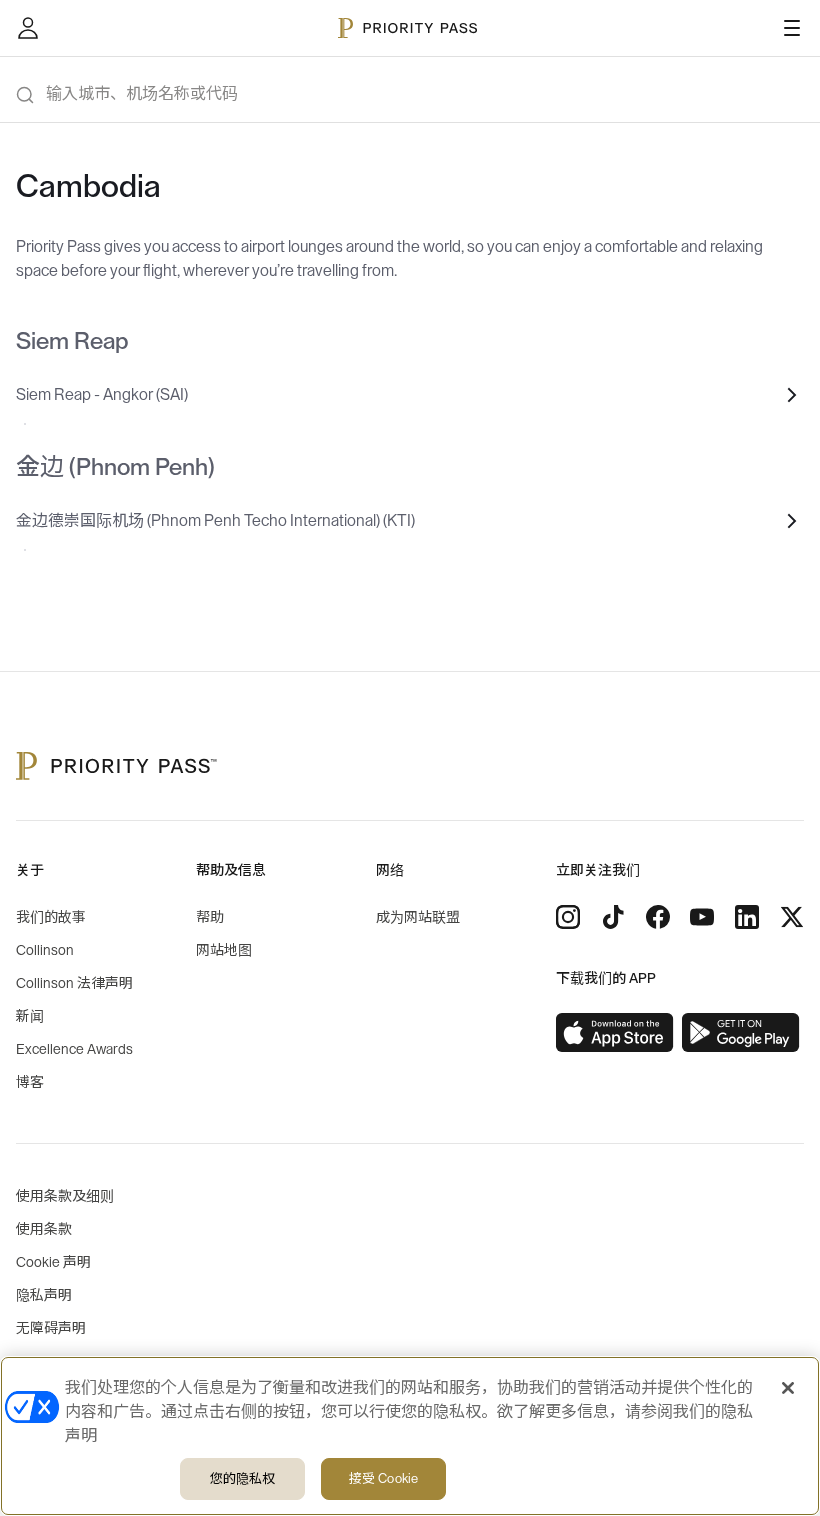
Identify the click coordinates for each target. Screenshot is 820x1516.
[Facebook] (658, 917)
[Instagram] (568, 917)
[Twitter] (792, 917)
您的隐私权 (243, 1478)
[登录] (28, 28)
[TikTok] (613, 917)
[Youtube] (702, 917)
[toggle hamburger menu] (792, 28)
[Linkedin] (747, 917)
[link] (615, 1033)
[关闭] (788, 1388)
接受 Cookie (383, 1478)
